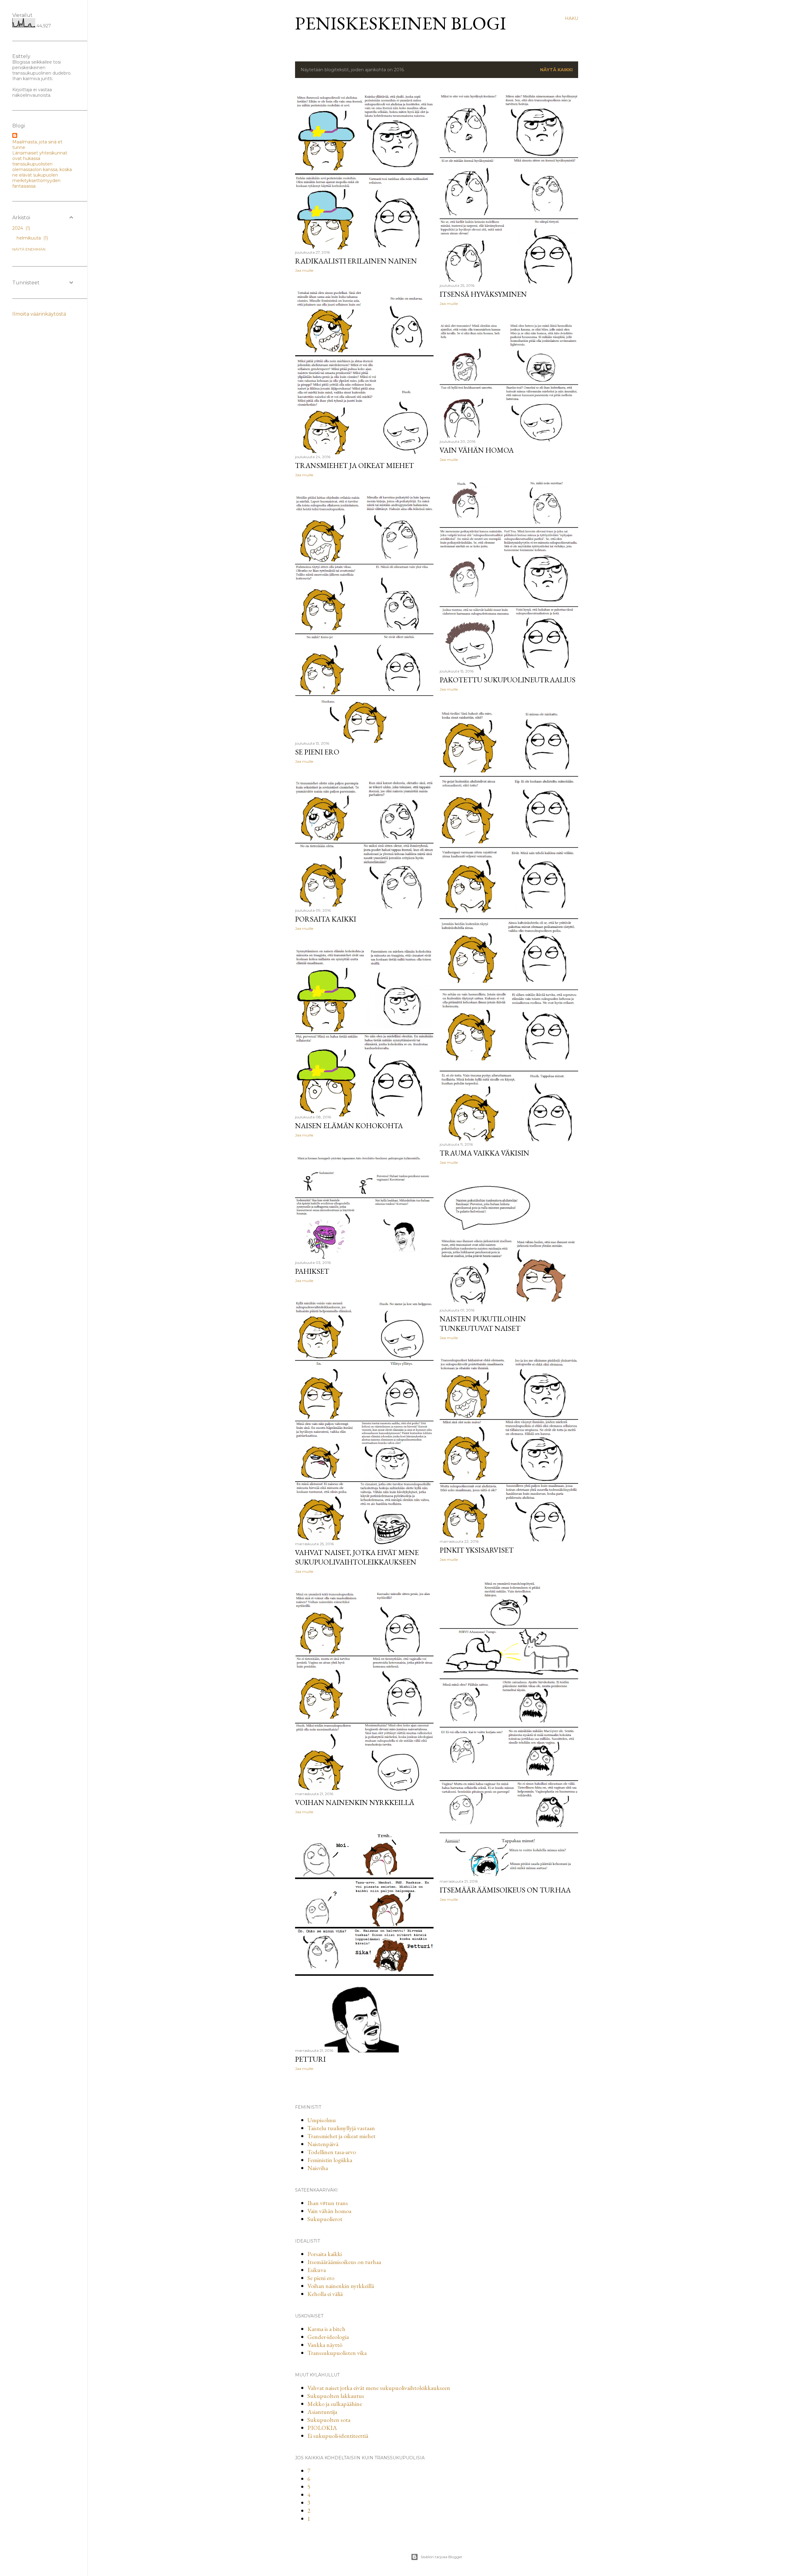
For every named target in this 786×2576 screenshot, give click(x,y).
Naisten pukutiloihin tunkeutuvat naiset (483, 1323)
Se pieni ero (317, 752)
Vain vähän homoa (477, 450)
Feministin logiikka (330, 2160)
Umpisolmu (322, 2120)
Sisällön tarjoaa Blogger (442, 2557)
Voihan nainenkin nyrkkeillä (355, 1802)
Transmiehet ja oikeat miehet (354, 465)
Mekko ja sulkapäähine (335, 2404)
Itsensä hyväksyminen (483, 294)
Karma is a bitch (326, 2329)
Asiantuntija (322, 2412)
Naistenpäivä (323, 2144)
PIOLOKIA (322, 2428)
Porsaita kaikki (326, 919)
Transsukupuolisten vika (337, 2353)
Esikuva (317, 2270)
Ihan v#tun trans (328, 2203)
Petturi (310, 2059)
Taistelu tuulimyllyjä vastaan (341, 2128)
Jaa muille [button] (304, 270)
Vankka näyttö (325, 2345)
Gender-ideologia (328, 2337)
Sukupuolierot (325, 2219)
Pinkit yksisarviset (477, 1550)
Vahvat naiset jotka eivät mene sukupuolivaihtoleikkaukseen (379, 2388)
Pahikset (312, 1271)
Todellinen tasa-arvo (332, 2152)
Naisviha (318, 2168)
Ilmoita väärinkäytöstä (39, 314)
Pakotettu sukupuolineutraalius (508, 680)
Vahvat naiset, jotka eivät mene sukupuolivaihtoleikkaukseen (357, 1557)
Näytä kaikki (556, 70)
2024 (21, 228)
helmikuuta (32, 238)
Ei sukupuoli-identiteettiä (338, 2436)
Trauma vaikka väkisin (484, 1153)
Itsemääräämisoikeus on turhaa (505, 1890)
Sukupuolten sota (329, 2420)
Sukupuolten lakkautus (336, 2396)
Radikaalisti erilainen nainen (356, 261)
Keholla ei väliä (325, 2294)
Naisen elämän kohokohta (349, 1126)
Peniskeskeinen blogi (401, 23)
